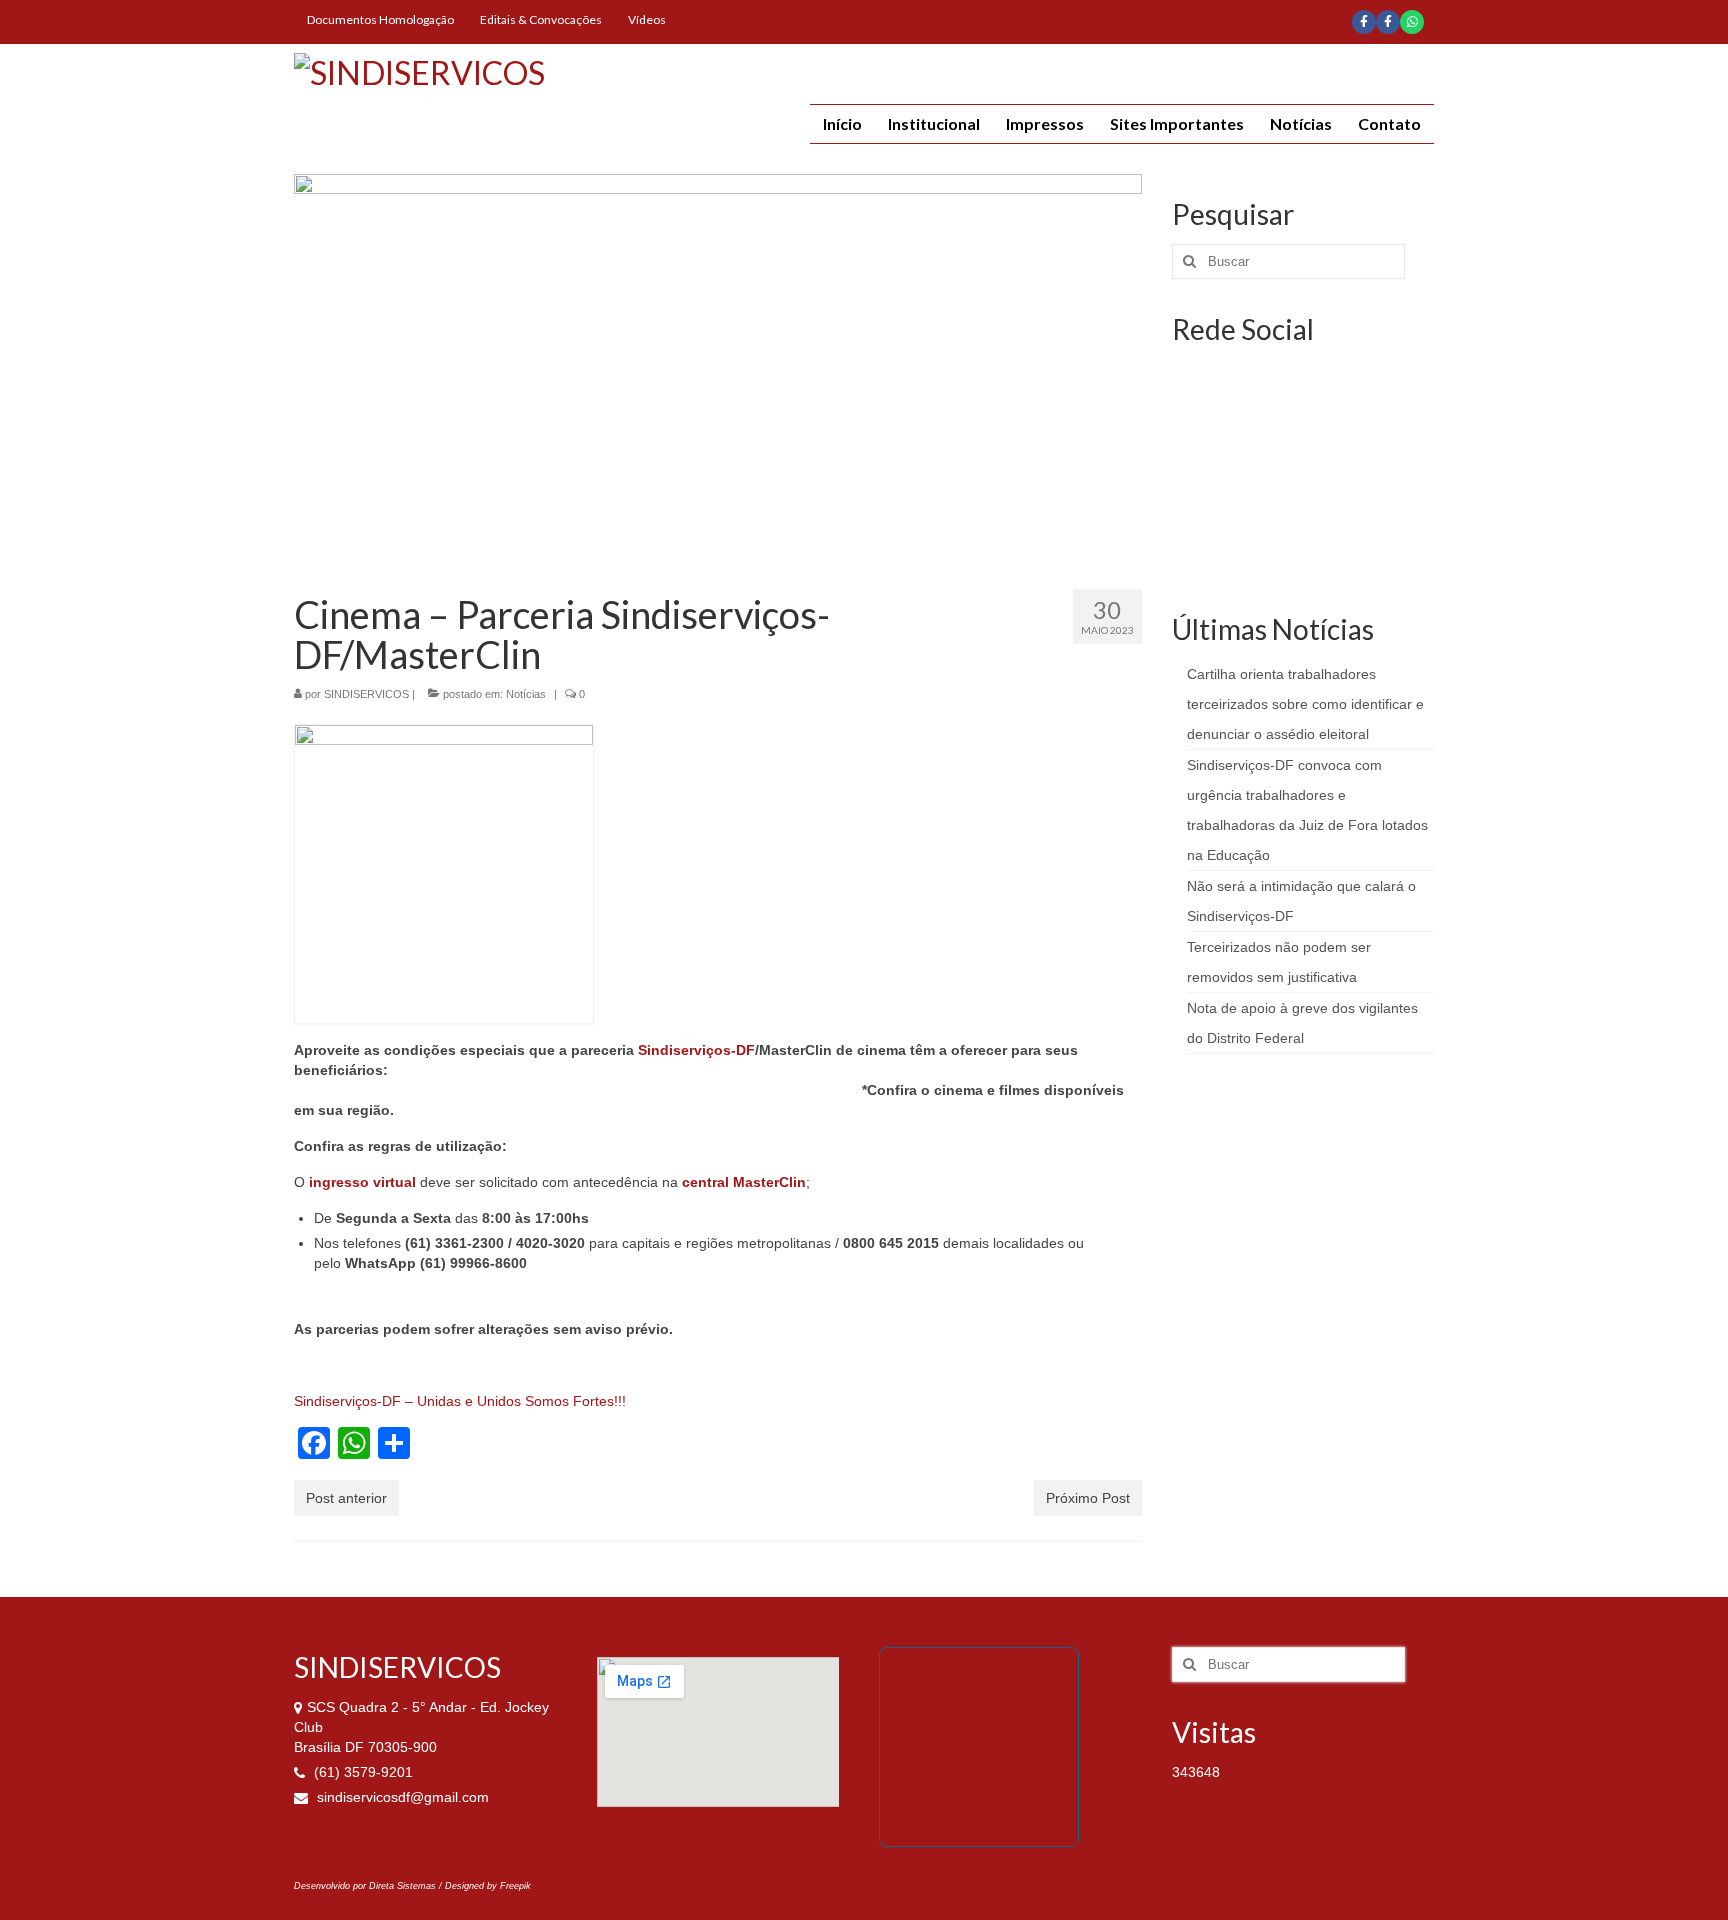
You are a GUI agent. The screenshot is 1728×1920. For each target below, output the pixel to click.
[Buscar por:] (1288, 261)
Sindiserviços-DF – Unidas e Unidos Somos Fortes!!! (460, 1401)
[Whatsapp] (1412, 22)
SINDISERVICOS (366, 694)
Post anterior (346, 1498)
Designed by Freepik (488, 1886)
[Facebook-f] (1364, 22)
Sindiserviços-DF (696, 1050)
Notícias (526, 694)
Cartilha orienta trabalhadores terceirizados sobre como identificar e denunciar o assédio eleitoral (1305, 704)
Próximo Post (1088, 1498)
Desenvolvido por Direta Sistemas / (369, 1886)
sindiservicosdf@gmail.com (401, 1797)
